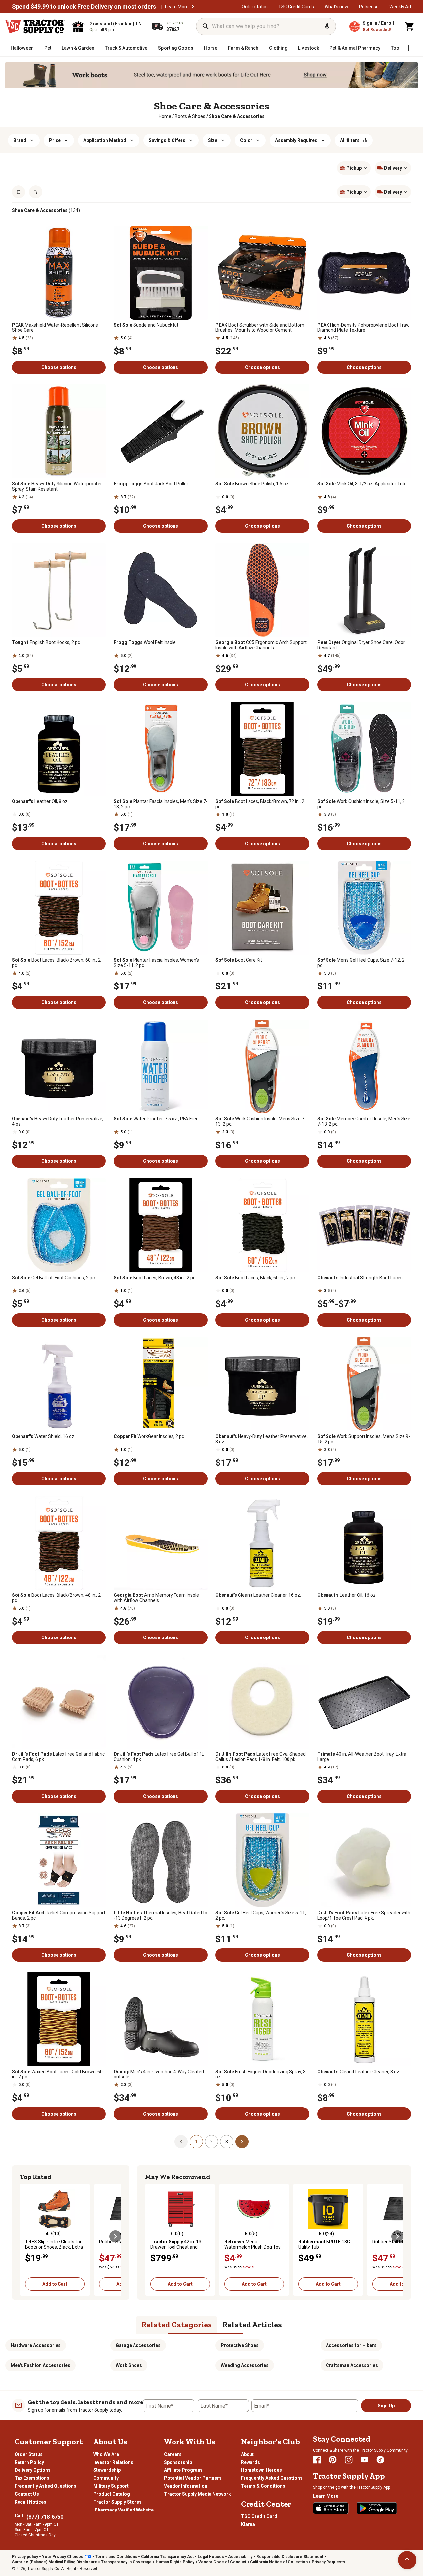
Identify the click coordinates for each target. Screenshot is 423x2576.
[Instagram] (349, 2460)
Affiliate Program (183, 2470)
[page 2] (242, 2141)
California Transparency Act (167, 2557)
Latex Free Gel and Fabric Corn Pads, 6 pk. (58, 1757)
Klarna (248, 2524)
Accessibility (240, 2557)
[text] (237, 116)
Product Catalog (112, 2494)
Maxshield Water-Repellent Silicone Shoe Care (55, 327)
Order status (255, 7)
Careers (173, 2454)
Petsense (369, 7)
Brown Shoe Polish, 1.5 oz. (252, 484)
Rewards (250, 2462)
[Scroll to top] (407, 2560)
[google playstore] (377, 2508)
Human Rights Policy (175, 2562)
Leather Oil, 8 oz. (40, 801)
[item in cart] (410, 26)
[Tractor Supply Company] (35, 26)
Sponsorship (178, 2462)
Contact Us (27, 2494)
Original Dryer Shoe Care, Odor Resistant (361, 645)
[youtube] (365, 2460)
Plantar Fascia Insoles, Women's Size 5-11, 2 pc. (156, 963)
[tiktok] (380, 2460)
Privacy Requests (328, 2562)
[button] (193, 7)
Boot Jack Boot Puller (151, 484)
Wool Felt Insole (145, 642)
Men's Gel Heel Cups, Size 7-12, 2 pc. (361, 963)
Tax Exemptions (32, 2478)
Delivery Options (33, 2470)
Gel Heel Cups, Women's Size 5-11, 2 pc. (261, 1915)
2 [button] (211, 2142)
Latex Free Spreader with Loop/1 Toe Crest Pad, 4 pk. (364, 1915)
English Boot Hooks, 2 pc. (46, 642)
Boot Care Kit (239, 960)
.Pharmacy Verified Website (123, 2510)
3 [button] (227, 2142)
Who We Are (106, 2454)
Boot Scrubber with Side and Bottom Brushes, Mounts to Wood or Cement (260, 327)
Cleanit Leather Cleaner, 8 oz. (359, 2072)
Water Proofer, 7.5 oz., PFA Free (156, 1119)
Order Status (29, 2454)
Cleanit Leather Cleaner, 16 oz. (258, 1595)
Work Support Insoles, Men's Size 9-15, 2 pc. (364, 1439)
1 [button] (196, 2142)
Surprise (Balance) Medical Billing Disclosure (55, 2562)
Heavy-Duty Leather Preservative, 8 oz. (262, 1439)
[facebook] (317, 2460)
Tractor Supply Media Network (197, 2494)
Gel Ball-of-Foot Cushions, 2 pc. (54, 1278)
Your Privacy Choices (63, 2557)
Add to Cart (55, 2284)
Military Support (111, 2486)
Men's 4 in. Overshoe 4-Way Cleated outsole (159, 2074)
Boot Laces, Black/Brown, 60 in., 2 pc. (56, 963)
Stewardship (107, 2470)
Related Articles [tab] (252, 2324)
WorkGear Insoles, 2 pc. (149, 1436)
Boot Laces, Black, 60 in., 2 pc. (256, 1278)
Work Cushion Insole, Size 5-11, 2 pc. (361, 804)
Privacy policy (25, 2557)
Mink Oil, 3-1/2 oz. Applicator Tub (361, 484)
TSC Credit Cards (296, 7)
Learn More (177, 7)
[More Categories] (408, 48)
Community (106, 2478)
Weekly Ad (400, 7)
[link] (165, 116)
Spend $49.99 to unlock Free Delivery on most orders (84, 7)
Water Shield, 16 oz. (44, 1436)
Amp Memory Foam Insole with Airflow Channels (156, 1598)
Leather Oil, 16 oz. (347, 1595)
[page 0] (181, 2141)
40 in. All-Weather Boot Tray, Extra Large (362, 1757)
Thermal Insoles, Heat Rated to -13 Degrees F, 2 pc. (160, 1915)
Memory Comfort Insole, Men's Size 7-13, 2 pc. (364, 1121)
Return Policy (29, 2462)
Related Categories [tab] (177, 2324)
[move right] (115, 2236)
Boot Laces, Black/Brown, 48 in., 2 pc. (56, 1598)
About (247, 2454)
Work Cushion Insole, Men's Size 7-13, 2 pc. (261, 1121)
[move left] (26, 2236)
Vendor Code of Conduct (222, 2562)
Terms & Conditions (263, 2486)
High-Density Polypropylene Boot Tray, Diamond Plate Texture (363, 327)
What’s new (336, 7)
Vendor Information (186, 2486)
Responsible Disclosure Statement (290, 2557)
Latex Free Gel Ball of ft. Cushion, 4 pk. (159, 1757)
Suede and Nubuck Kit (146, 325)
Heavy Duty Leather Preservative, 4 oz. (58, 1121)
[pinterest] (333, 2460)
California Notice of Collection (279, 2562)
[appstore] (331, 2508)
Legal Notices (211, 2557)
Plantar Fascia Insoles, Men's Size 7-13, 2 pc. (161, 804)
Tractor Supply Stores (117, 2502)
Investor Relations (113, 2462)
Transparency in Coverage (126, 2562)
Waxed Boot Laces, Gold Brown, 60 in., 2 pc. (57, 2074)
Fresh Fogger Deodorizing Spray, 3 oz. (261, 2074)
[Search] (206, 26)
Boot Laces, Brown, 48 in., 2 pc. (155, 1278)
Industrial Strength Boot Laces (360, 1278)
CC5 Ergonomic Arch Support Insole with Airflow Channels (261, 645)
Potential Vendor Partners (193, 2478)
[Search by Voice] (327, 26)
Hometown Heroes (261, 2470)
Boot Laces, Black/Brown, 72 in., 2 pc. (260, 804)
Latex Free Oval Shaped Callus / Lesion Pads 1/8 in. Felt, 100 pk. (261, 1757)
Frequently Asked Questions (45, 2486)
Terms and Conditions (116, 2557)
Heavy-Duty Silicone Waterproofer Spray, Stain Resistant (57, 486)
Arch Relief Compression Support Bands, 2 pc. (59, 1915)
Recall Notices (30, 2502)
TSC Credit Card (259, 2516)
